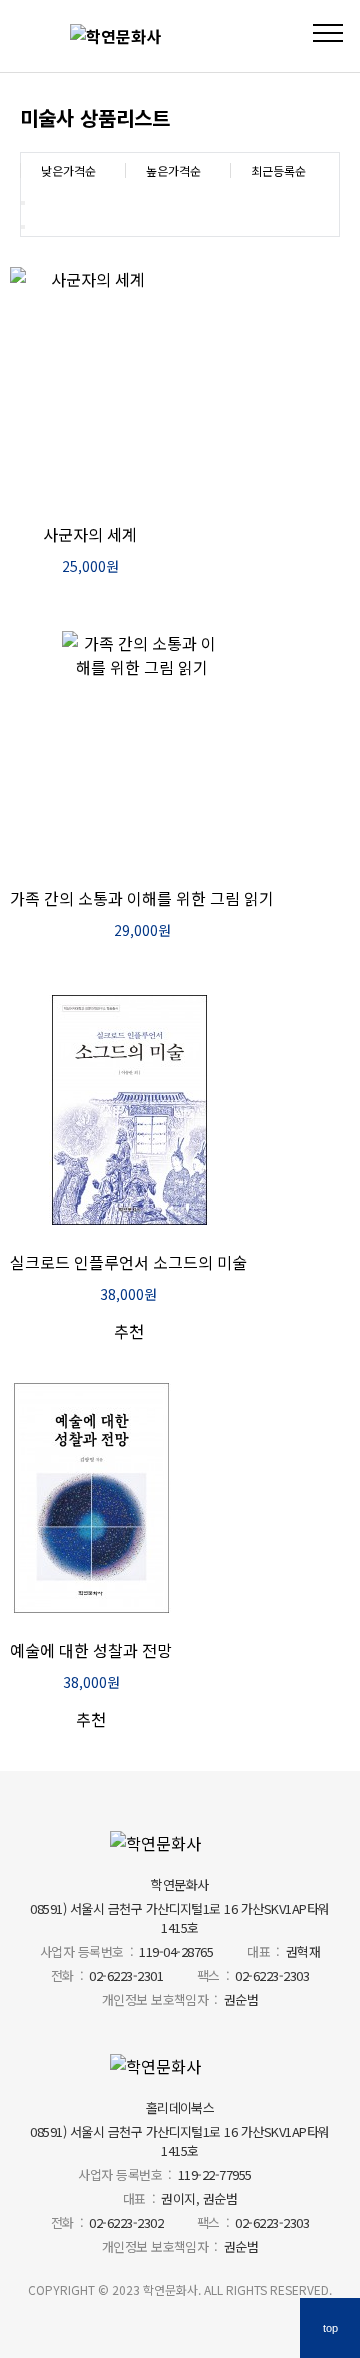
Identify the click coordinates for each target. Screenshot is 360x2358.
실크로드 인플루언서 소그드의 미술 (128, 1262)
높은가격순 (173, 170)
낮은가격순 (68, 170)
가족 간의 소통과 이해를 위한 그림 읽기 (142, 898)
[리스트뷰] (23, 203)
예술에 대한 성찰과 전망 (91, 1650)
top (330, 2328)
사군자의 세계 (90, 534)
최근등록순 (278, 170)
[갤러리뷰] (23, 227)
